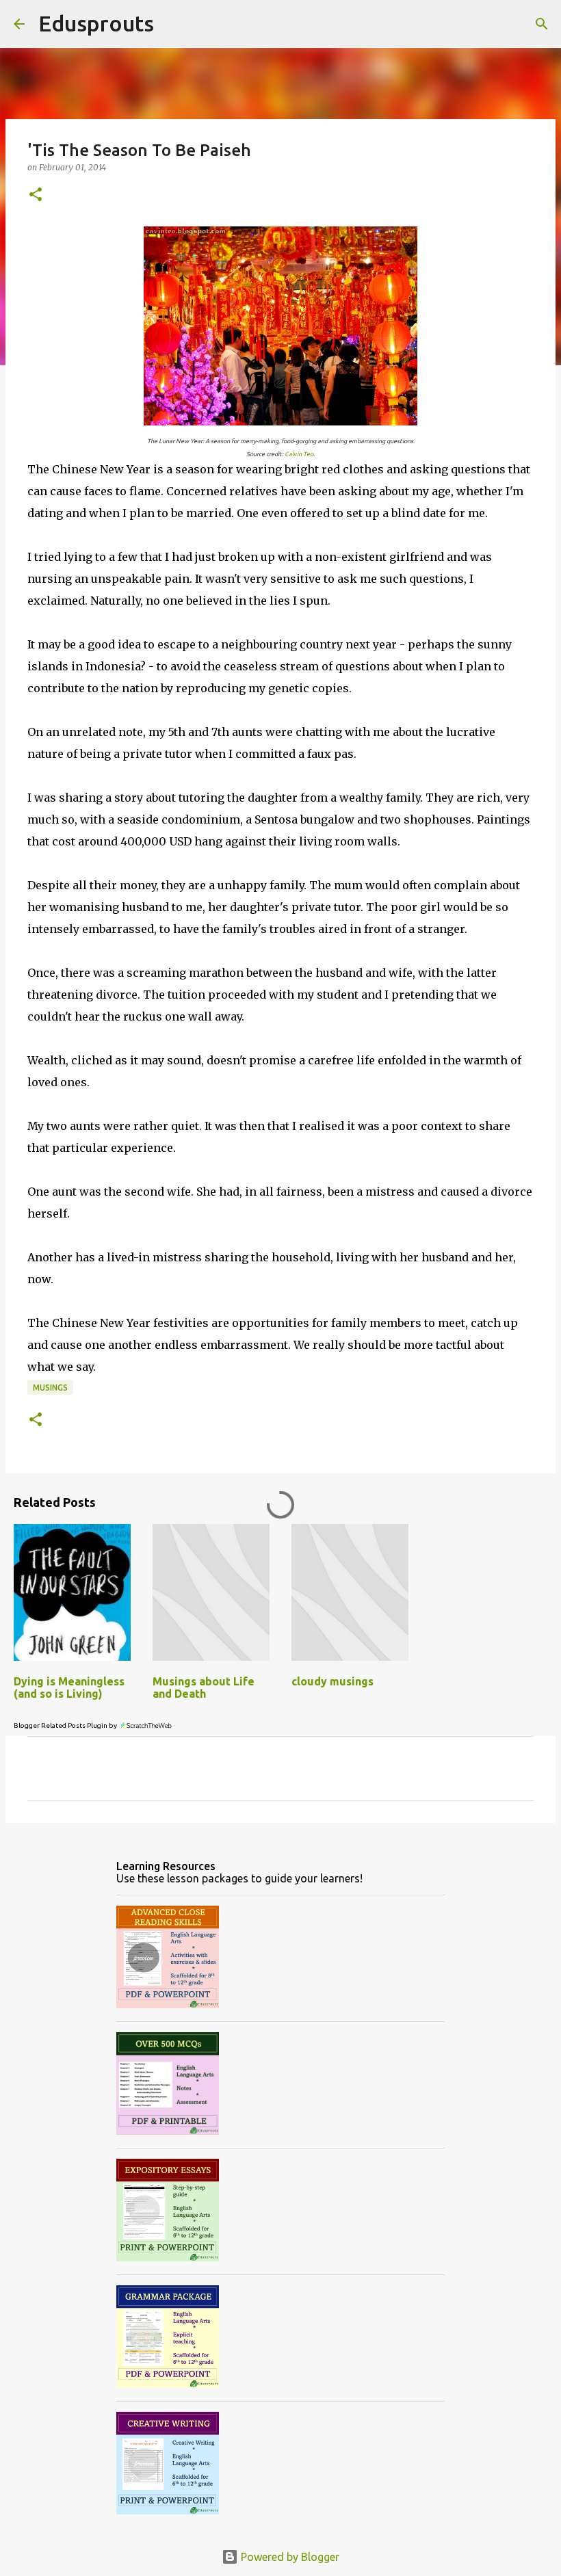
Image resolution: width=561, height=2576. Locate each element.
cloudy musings (332, 1681)
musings (50, 1388)
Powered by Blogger (289, 2557)
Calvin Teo (299, 454)
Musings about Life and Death (204, 1687)
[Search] (173, 24)
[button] (36, 195)
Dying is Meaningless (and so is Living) (69, 1687)
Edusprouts (96, 23)
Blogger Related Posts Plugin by (66, 1725)
